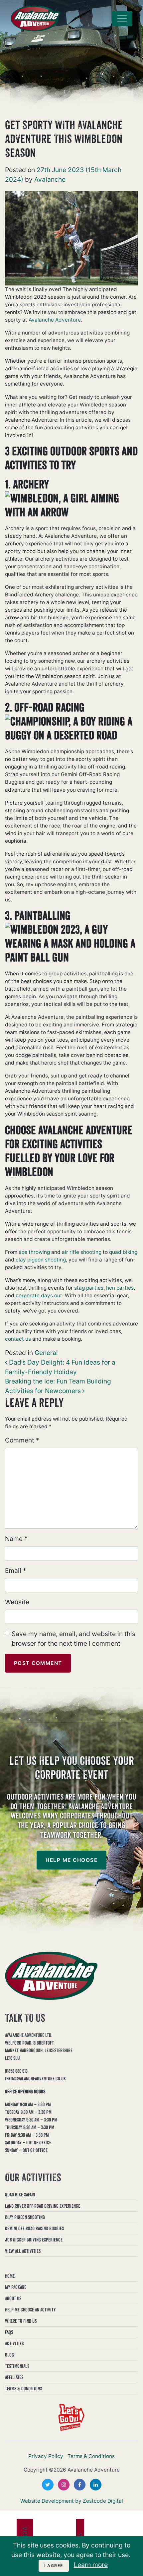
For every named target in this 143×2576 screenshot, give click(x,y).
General (46, 1353)
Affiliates (14, 2377)
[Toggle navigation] (122, 19)
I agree (54, 2566)
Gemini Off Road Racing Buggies (34, 2228)
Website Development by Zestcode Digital (72, 2501)
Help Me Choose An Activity (30, 2310)
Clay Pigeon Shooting (25, 2217)
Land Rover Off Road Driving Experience (43, 2206)
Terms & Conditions (23, 2389)
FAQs (9, 2332)
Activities (14, 2343)
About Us (13, 2298)
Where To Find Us (21, 2321)
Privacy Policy (46, 2456)
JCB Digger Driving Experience (34, 2240)
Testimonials (17, 2366)
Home (10, 2276)
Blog (9, 2355)
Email (16, 1570)
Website (17, 1602)
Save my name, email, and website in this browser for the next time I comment (73, 1639)
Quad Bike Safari (20, 2195)
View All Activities (23, 2251)
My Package (16, 2287)
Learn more (91, 2565)
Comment (22, 1440)
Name (16, 1539)
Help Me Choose (71, 1860)
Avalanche (49, 179)
